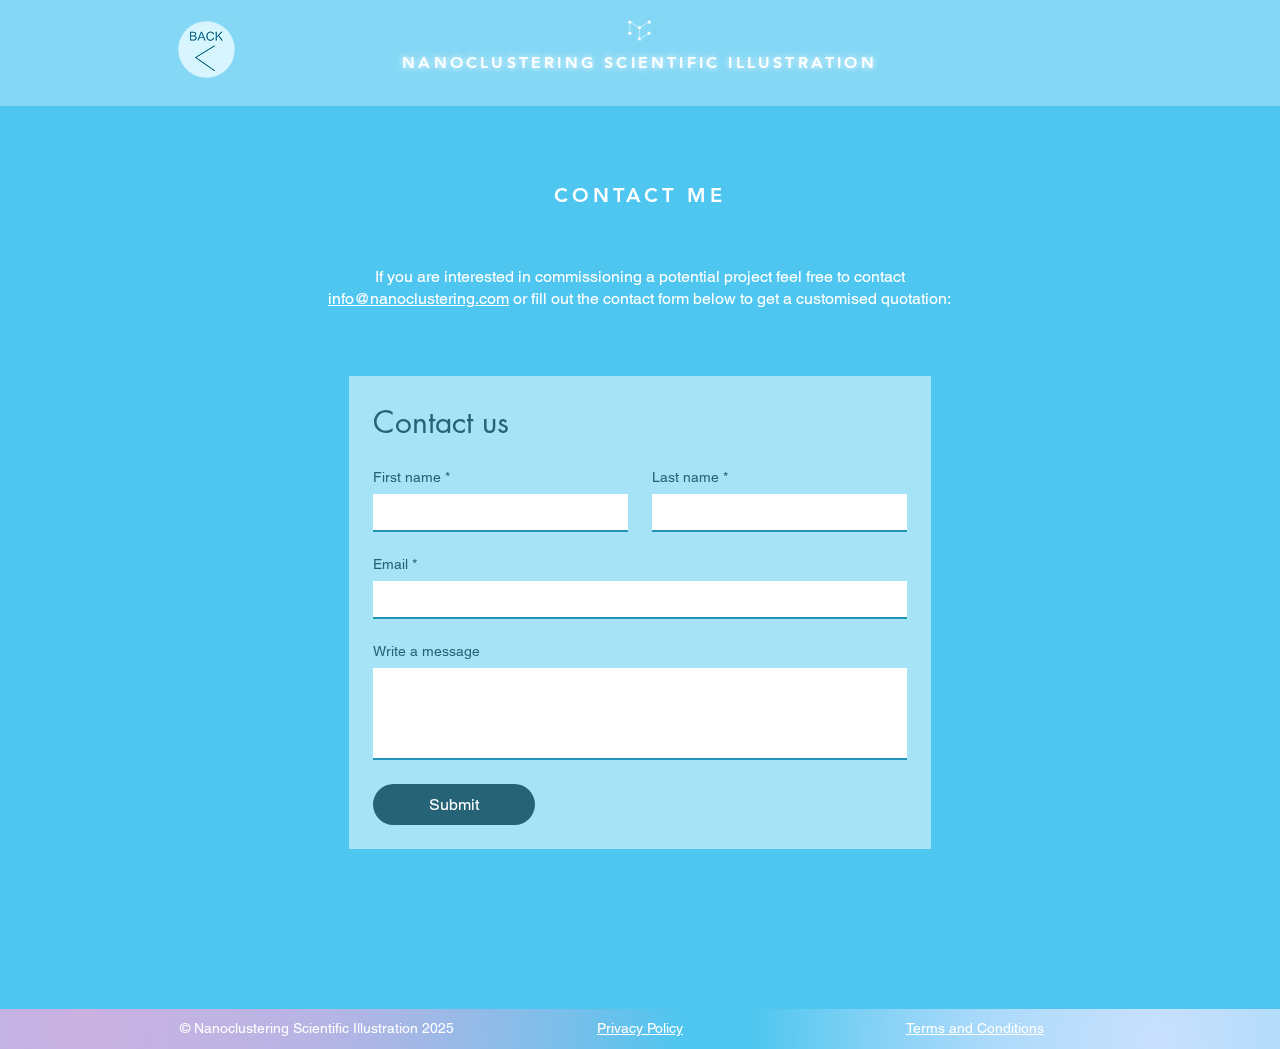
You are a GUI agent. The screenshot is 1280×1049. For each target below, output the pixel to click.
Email (395, 564)
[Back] (206, 49)
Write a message (426, 651)
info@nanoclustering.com (418, 298)
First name (411, 477)
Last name (690, 477)
